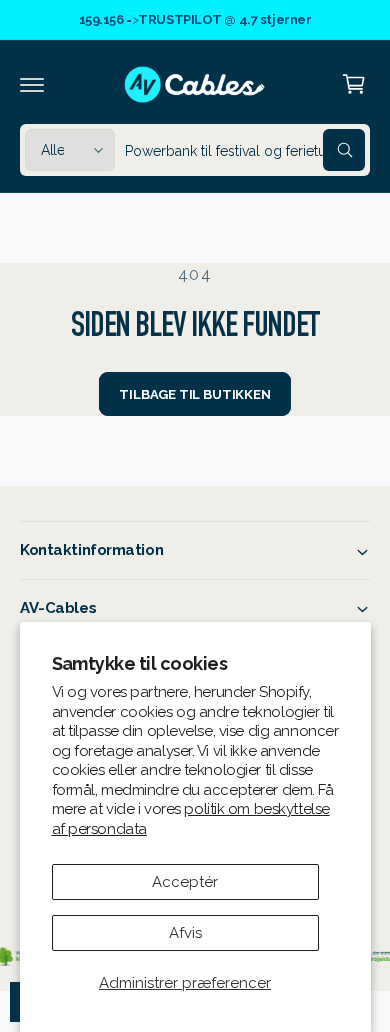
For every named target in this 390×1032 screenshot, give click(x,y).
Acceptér (185, 882)
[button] (32, 84)
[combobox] (245, 150)
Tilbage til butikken (194, 394)
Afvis (185, 933)
